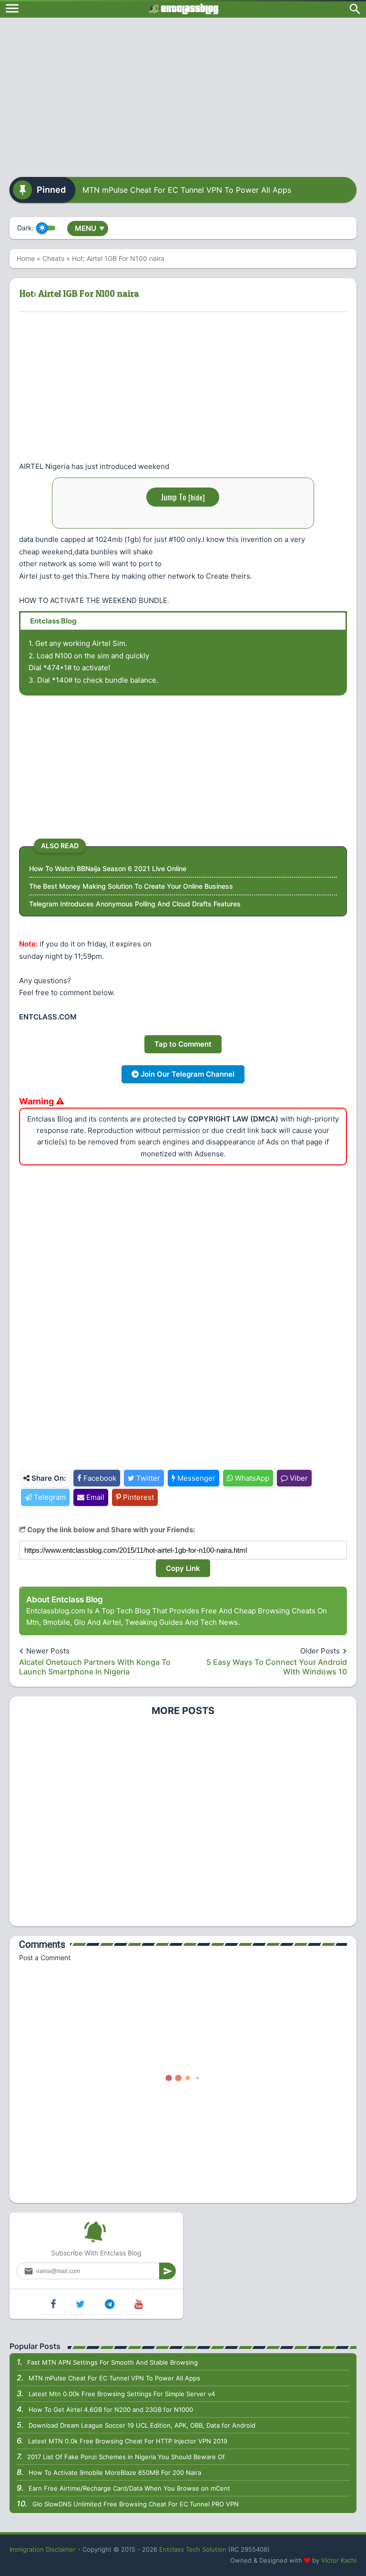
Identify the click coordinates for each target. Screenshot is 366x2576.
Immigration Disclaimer (43, 2549)
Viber (298, 1478)
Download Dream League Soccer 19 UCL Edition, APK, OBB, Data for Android (142, 2425)
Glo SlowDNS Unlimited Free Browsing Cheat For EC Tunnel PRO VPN (136, 2504)
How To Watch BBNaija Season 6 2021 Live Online (108, 868)
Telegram (49, 1497)
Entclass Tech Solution (193, 2549)
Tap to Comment (183, 1044)
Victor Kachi (339, 2560)
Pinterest (137, 1497)
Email (94, 1497)
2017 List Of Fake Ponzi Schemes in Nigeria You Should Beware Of (126, 2457)
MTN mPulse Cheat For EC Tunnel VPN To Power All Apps (187, 190)
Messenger (195, 1478)
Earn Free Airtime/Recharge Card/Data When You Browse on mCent (129, 2488)
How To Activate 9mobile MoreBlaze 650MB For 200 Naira (115, 2472)
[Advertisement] (183, 94)
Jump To (183, 497)
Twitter (147, 1478)
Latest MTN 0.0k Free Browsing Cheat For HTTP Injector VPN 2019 (128, 2441)
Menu (90, 228)
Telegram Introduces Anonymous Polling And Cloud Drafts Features (135, 904)
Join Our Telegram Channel (187, 1074)
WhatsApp (251, 1478)
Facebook (99, 1478)
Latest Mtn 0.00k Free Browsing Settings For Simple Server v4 (122, 2394)
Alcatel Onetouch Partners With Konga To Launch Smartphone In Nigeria (95, 1667)
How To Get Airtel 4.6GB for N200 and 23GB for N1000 (111, 2410)
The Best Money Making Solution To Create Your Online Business (131, 886)
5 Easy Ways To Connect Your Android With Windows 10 (277, 1667)
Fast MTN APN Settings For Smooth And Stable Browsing (112, 2362)
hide (197, 497)
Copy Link (183, 1568)
